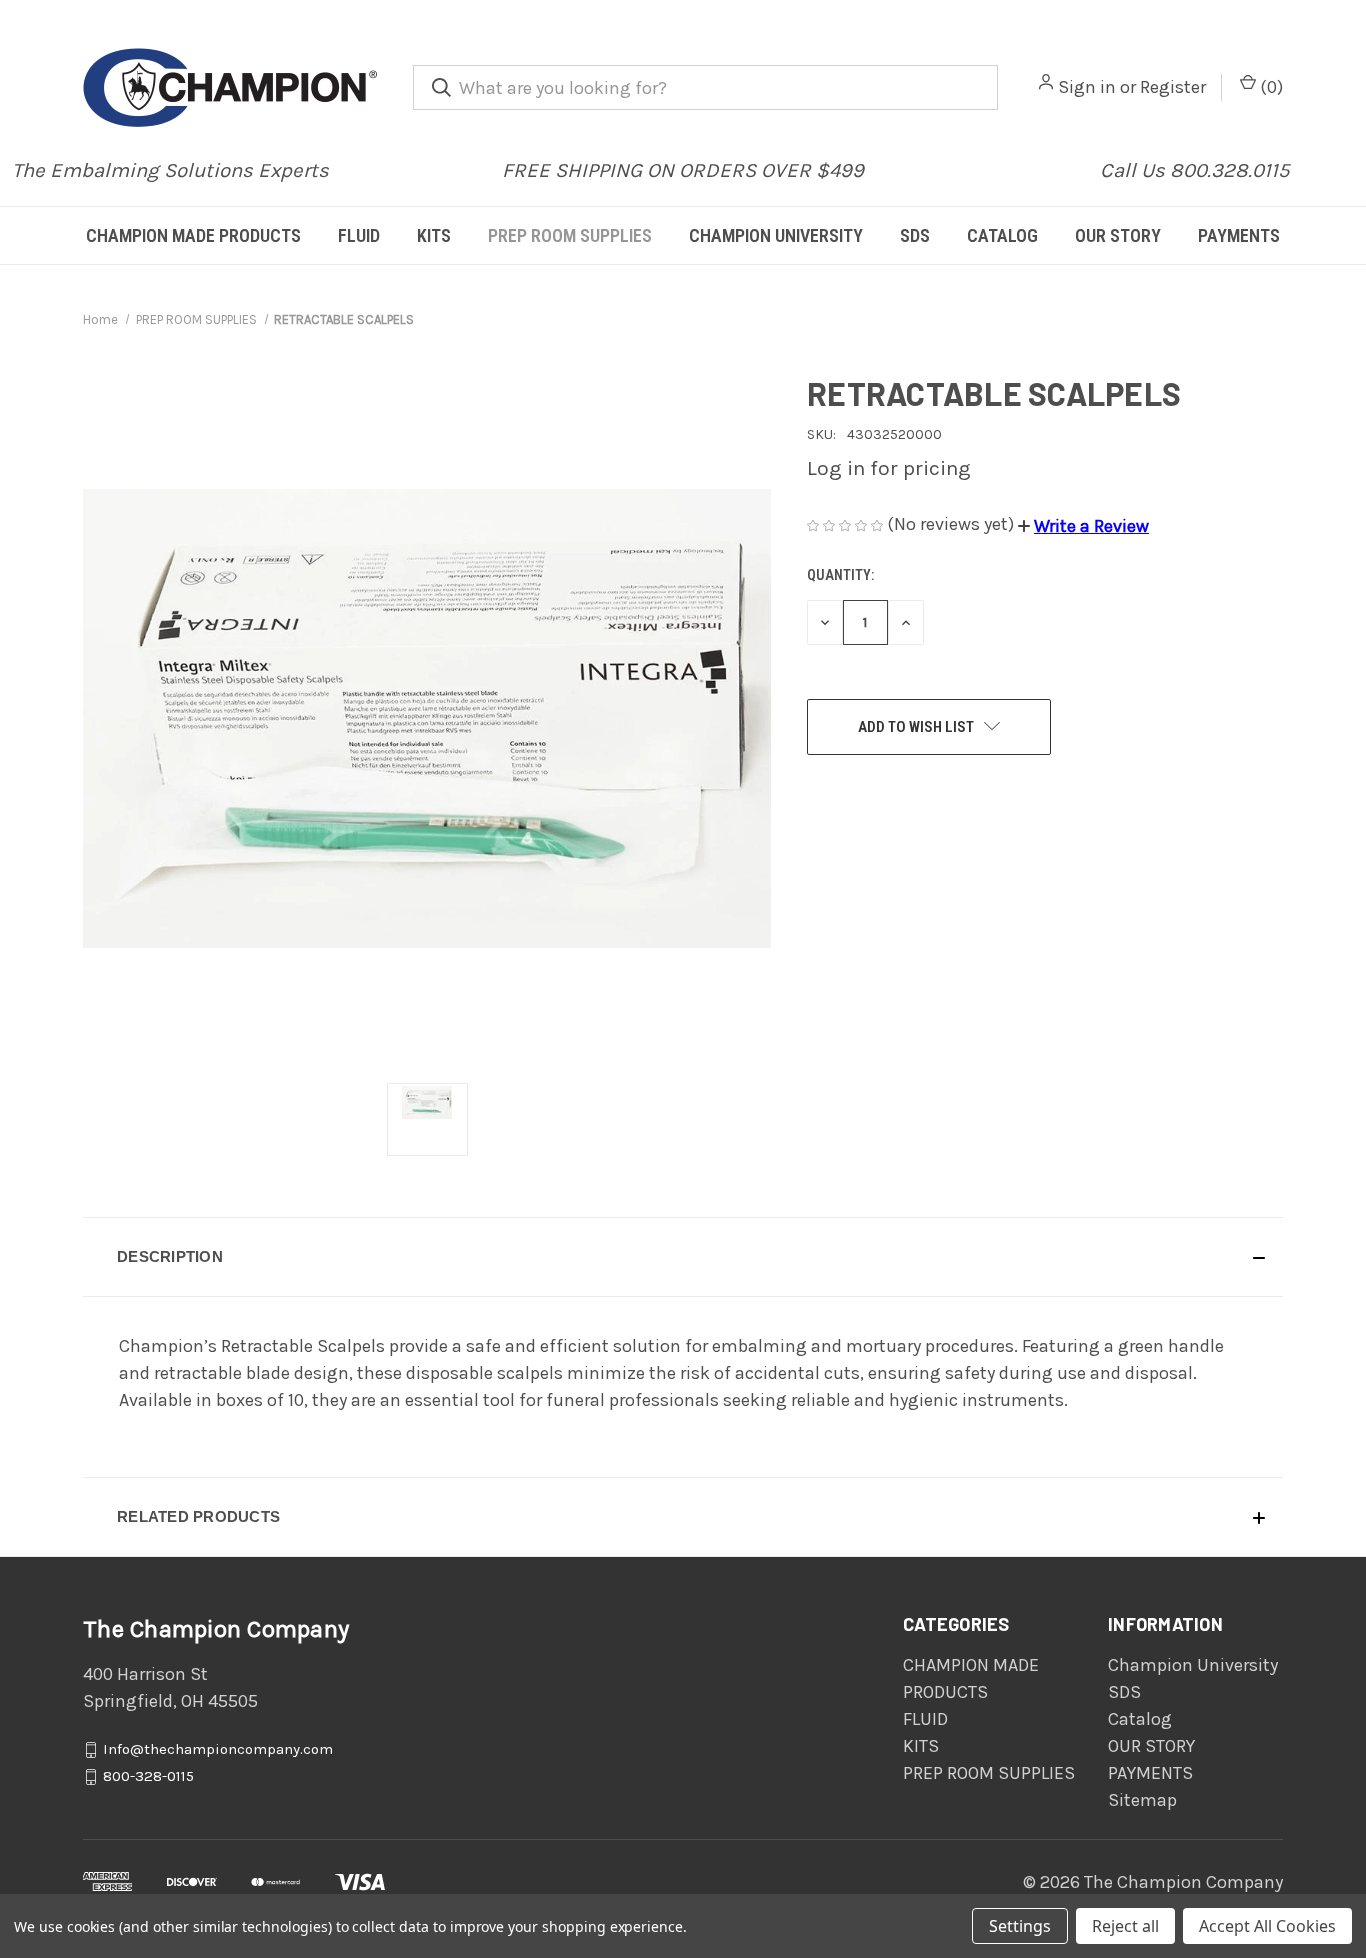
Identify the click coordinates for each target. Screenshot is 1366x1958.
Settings (1020, 1926)
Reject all (1125, 1926)
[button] (1083, 526)
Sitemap (1142, 1800)
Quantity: (840, 575)
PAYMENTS (1239, 235)
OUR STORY (1118, 235)
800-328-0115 (148, 1777)
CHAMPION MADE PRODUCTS (193, 235)
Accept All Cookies (1267, 1926)
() (1269, 87)
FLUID (359, 235)
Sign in (1087, 87)
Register (1173, 87)
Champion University (776, 235)
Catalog (1002, 235)
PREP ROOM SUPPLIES (570, 235)
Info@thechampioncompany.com (218, 1750)
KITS (434, 235)
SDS (915, 235)
